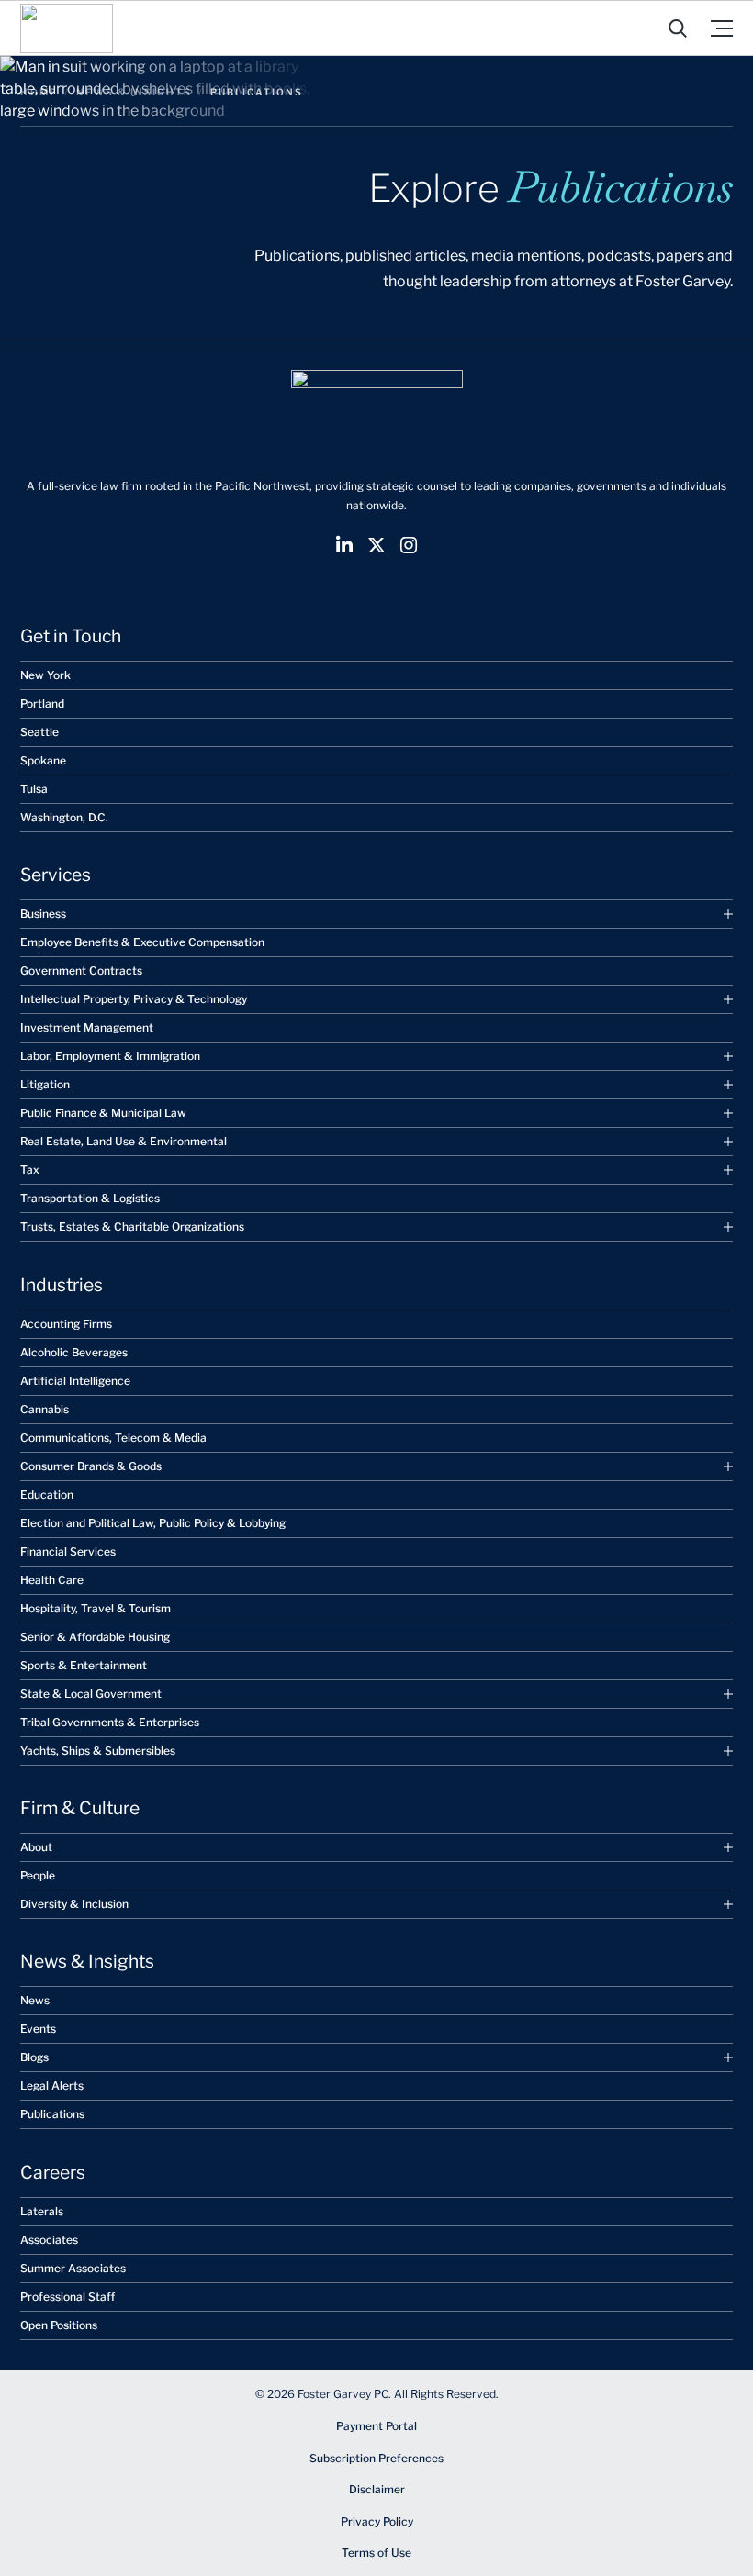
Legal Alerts (52, 2085)
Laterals (42, 2211)
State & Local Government (91, 1694)
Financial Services (68, 1551)
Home (39, 92)
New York (45, 675)
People (38, 1875)
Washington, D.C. (64, 817)
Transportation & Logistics (90, 1198)
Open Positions (59, 2325)
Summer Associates (73, 2268)
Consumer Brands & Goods (91, 1466)
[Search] (678, 28)
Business (43, 914)
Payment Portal (376, 2426)
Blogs (34, 2057)
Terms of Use (376, 2553)
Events (38, 2029)
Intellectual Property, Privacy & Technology (134, 999)
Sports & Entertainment (84, 1665)
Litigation (45, 1084)
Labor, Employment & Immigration (110, 1056)
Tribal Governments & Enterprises (110, 1722)
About (36, 1847)
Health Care (52, 1580)
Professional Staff (67, 2297)
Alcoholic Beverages (74, 1352)
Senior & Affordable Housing (95, 1637)
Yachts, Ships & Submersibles (98, 1751)
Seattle (39, 732)
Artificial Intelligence (75, 1381)
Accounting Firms (66, 1324)
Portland (42, 703)
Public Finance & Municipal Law (103, 1113)
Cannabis (45, 1409)
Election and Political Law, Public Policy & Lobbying (153, 1523)
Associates (49, 2240)
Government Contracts (81, 970)
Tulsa (34, 789)
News (35, 2000)
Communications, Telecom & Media (113, 1438)
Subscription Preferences (376, 2458)
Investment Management (87, 1027)
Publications (52, 2114)
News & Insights (134, 92)
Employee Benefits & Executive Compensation (142, 942)
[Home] (67, 28)
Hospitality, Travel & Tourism (96, 1608)
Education (47, 1494)
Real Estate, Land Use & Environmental (124, 1141)
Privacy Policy (377, 2521)
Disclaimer (377, 2489)
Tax (30, 1170)
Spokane (43, 760)
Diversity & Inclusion (74, 1904)
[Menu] (722, 28)
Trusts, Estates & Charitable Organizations (132, 1227)
